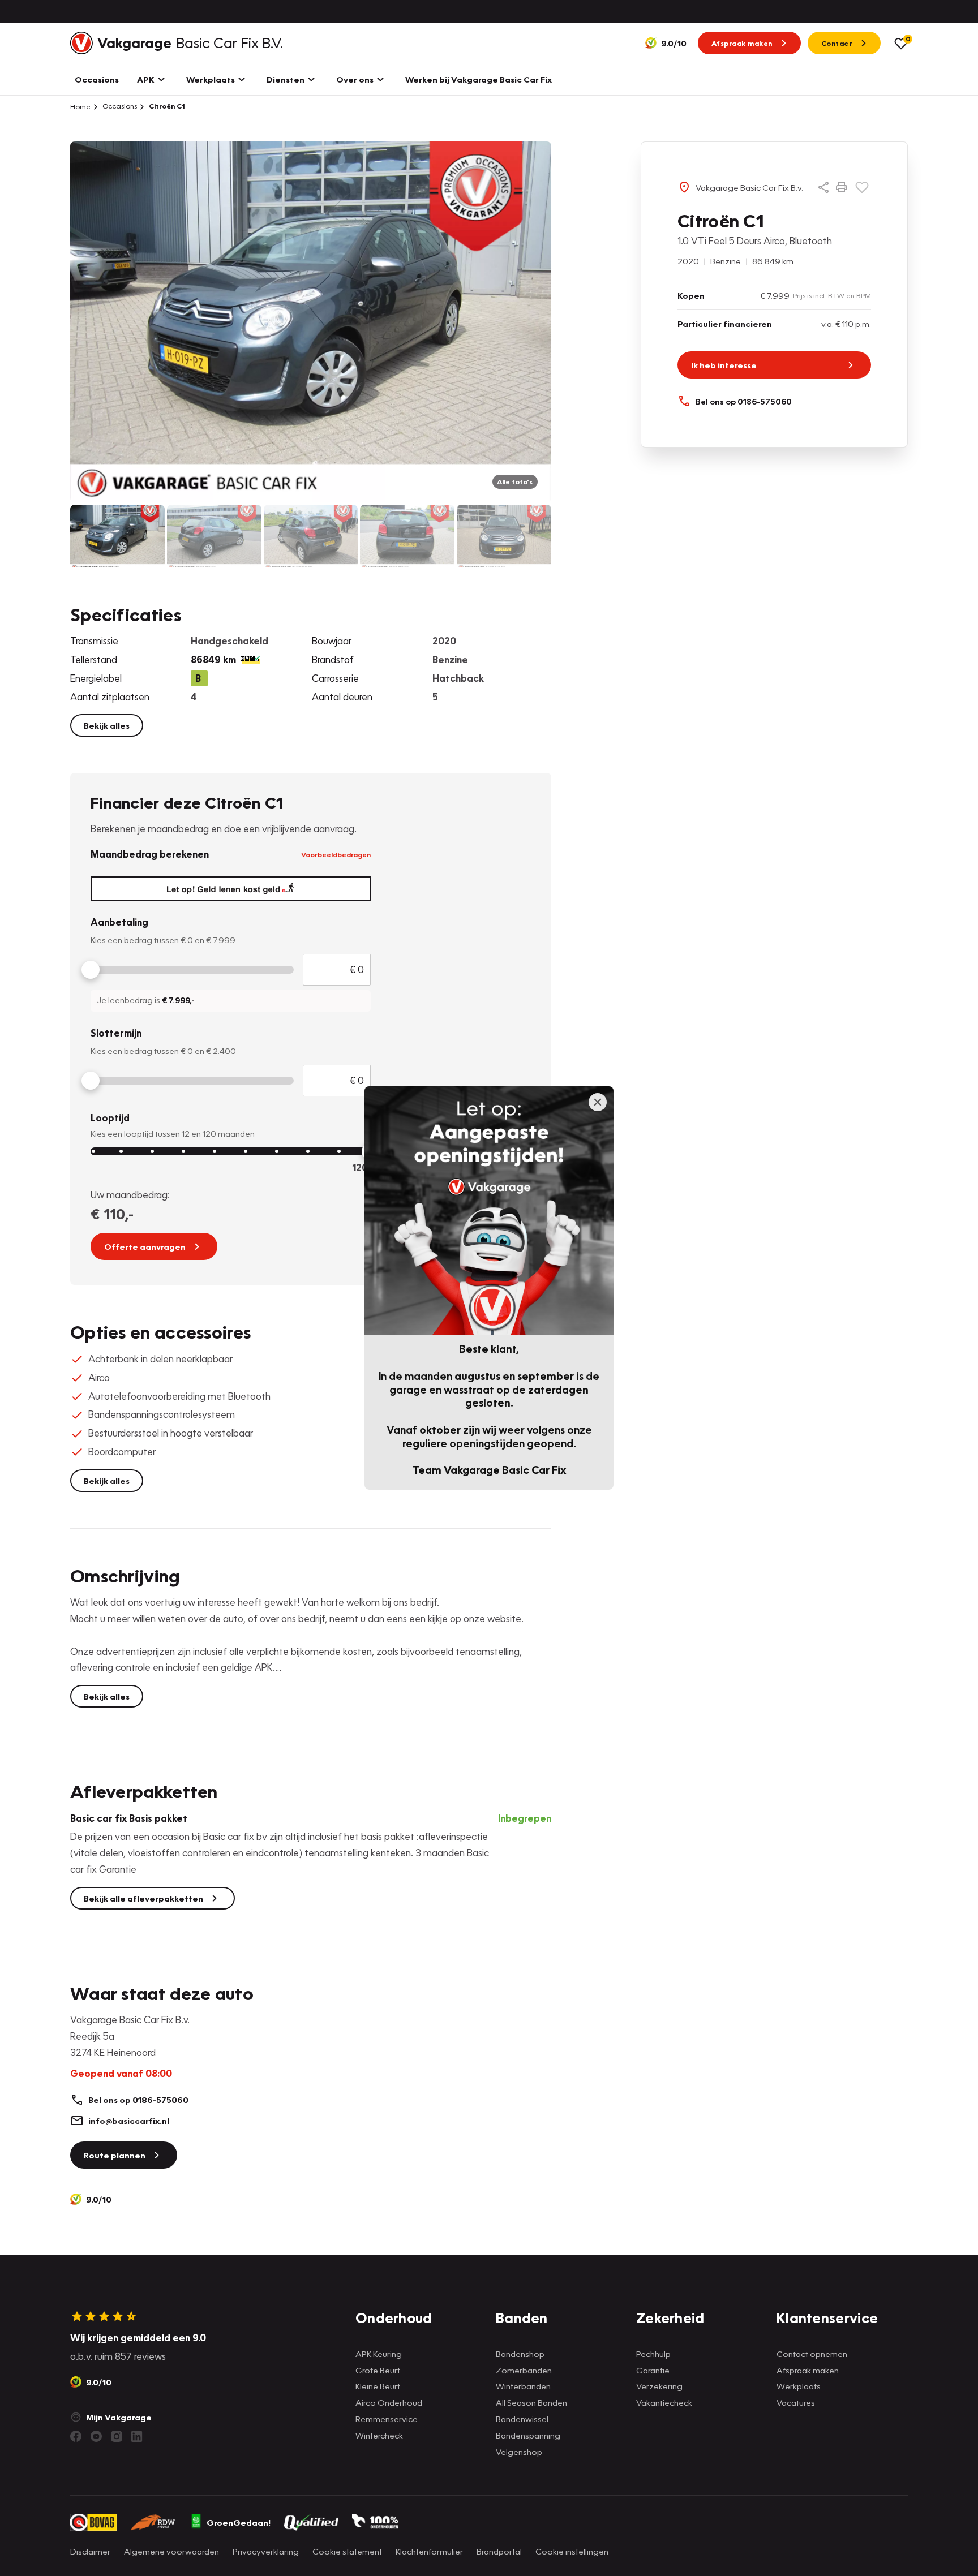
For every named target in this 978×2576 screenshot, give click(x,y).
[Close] (598, 1102)
